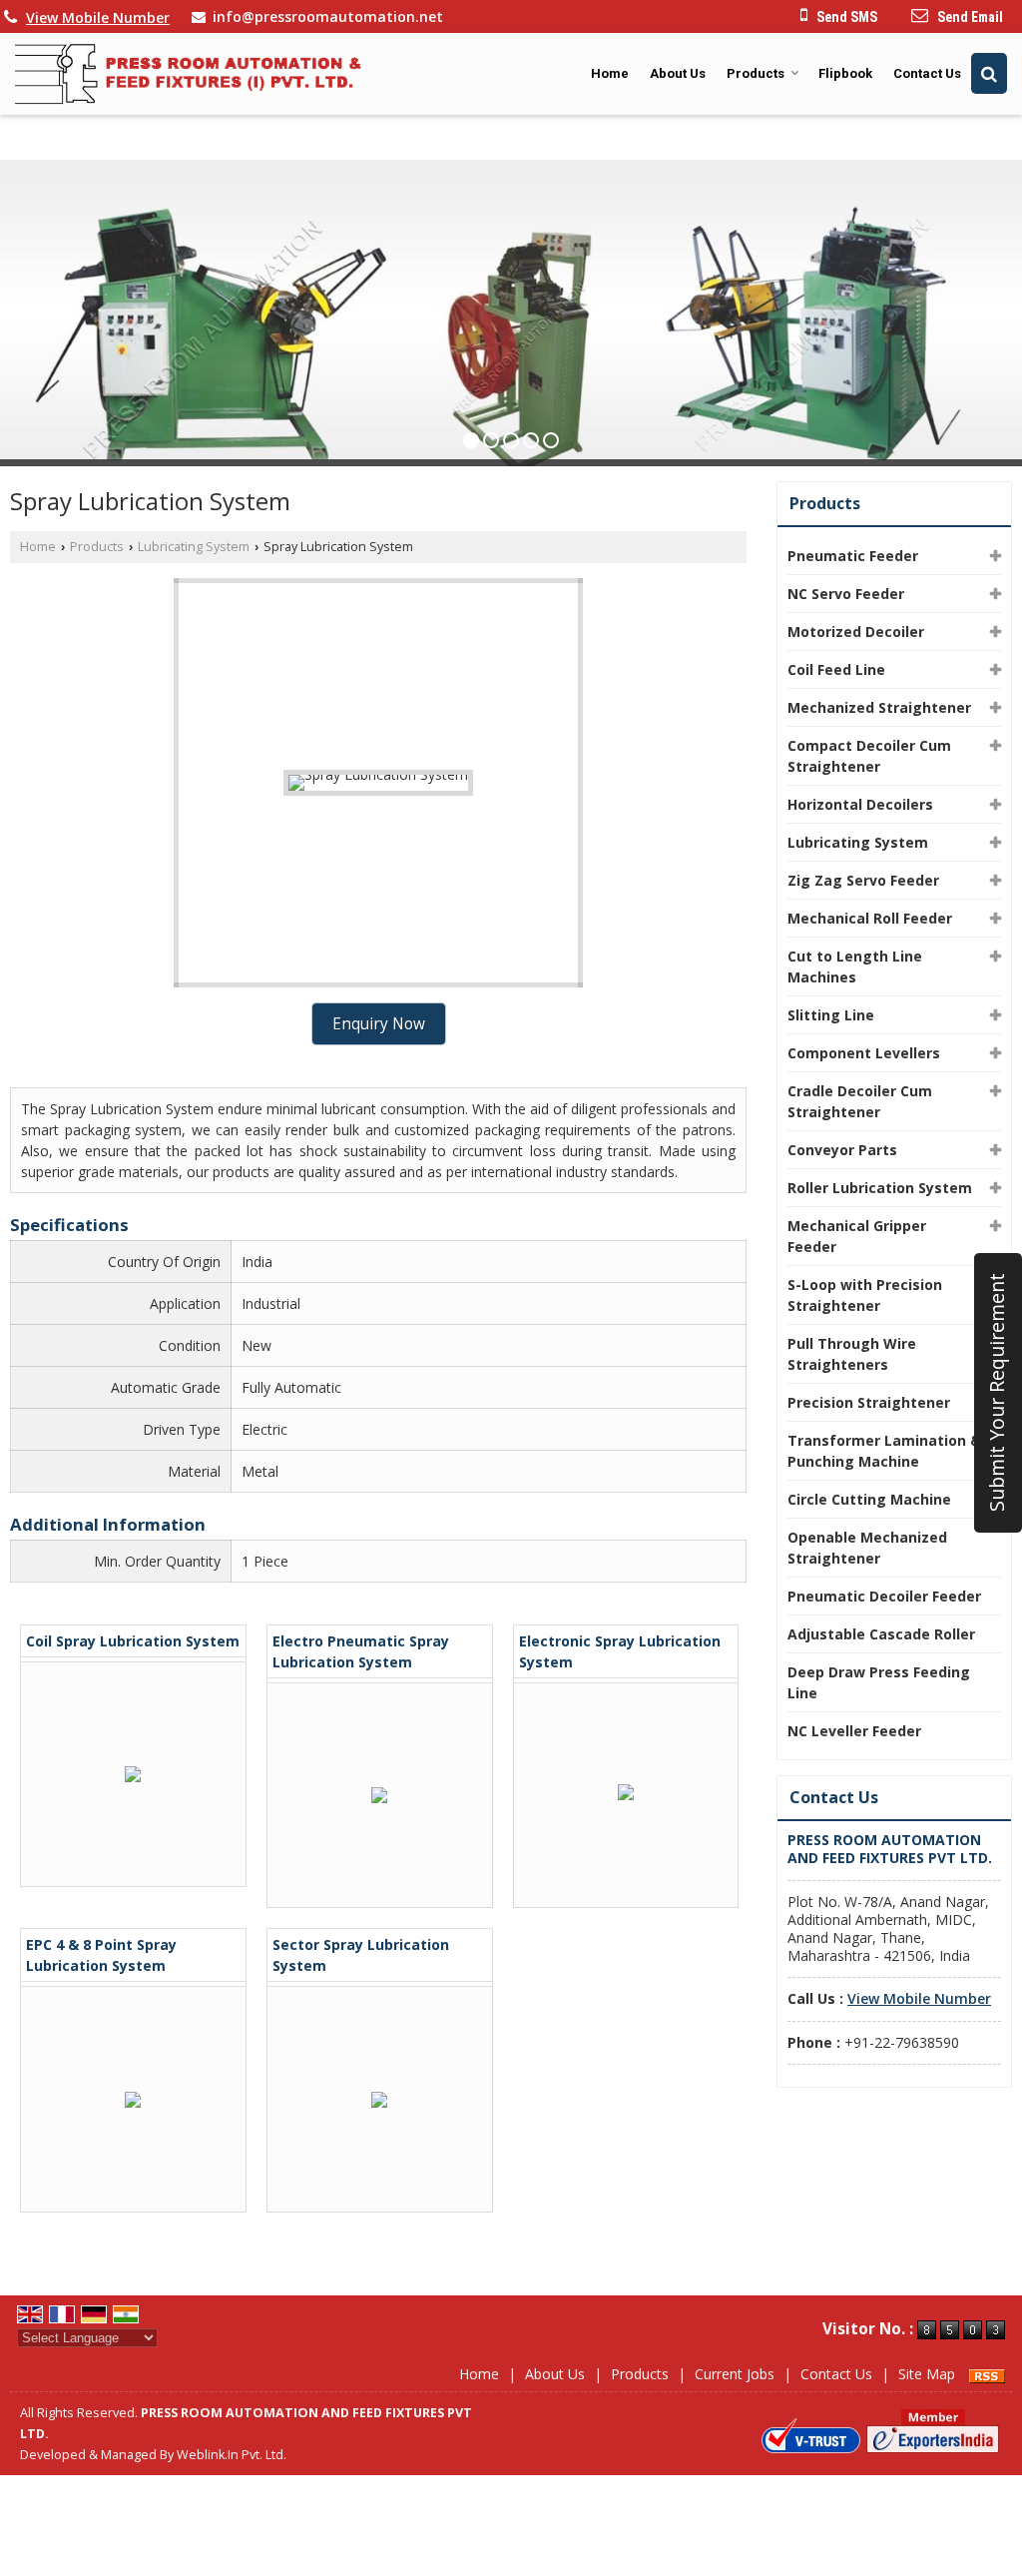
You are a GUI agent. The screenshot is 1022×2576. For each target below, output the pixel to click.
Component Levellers (864, 1053)
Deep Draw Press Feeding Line (879, 1682)
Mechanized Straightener (879, 707)
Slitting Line (831, 1015)
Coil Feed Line (836, 669)
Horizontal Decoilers (860, 804)
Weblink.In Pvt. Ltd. (232, 2455)
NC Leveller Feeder (854, 1731)
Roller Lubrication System (880, 1188)
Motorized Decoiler (856, 632)
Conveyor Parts (842, 1150)
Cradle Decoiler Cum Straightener (860, 1101)
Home (610, 73)
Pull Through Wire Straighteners (852, 1354)
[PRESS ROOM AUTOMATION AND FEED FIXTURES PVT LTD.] (188, 74)
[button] (98, 17)
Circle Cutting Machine (869, 1499)
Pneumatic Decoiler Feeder (884, 1596)
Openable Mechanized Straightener (867, 1548)
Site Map (927, 2374)
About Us (678, 73)
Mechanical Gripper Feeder (857, 1236)
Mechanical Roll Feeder (870, 918)
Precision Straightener (869, 1402)
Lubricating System (194, 547)
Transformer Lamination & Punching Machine (884, 1451)
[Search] (989, 73)
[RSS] (987, 2374)
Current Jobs (735, 2374)
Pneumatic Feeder (853, 556)
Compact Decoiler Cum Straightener (869, 756)
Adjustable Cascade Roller (881, 1634)
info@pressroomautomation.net (328, 16)
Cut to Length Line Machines (855, 966)
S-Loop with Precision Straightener (865, 1295)
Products (756, 73)
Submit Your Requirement (997, 1393)
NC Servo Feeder (846, 594)
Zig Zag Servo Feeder (863, 880)
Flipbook (845, 73)
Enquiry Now (379, 1024)
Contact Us (927, 73)
